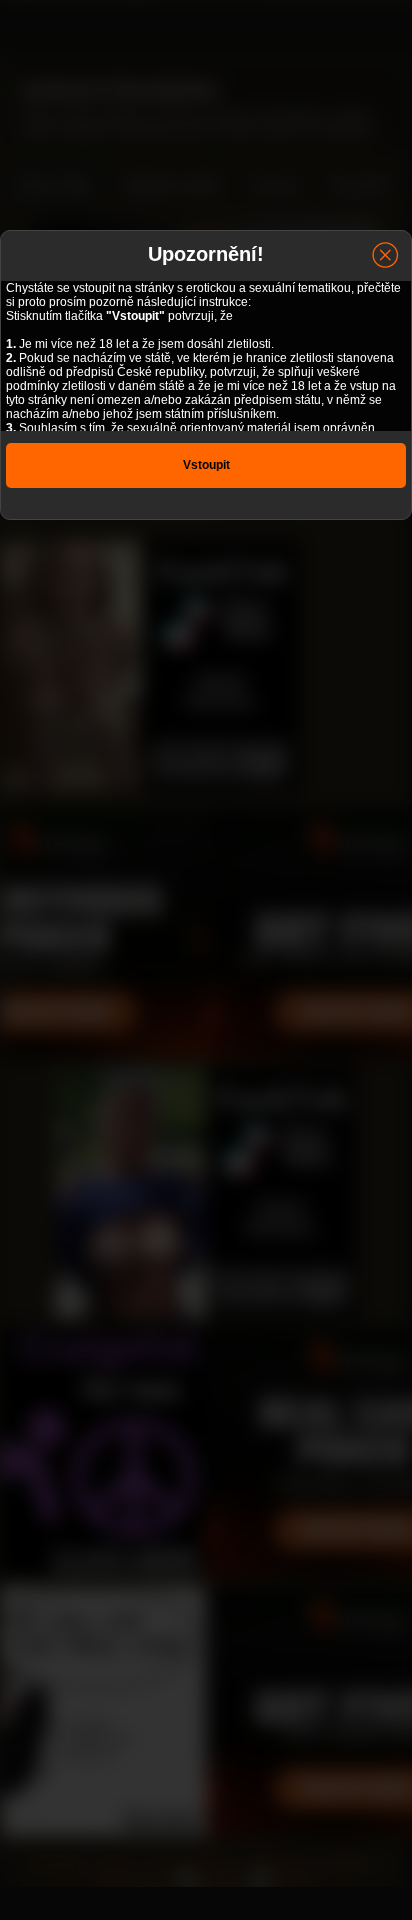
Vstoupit (206, 465)
